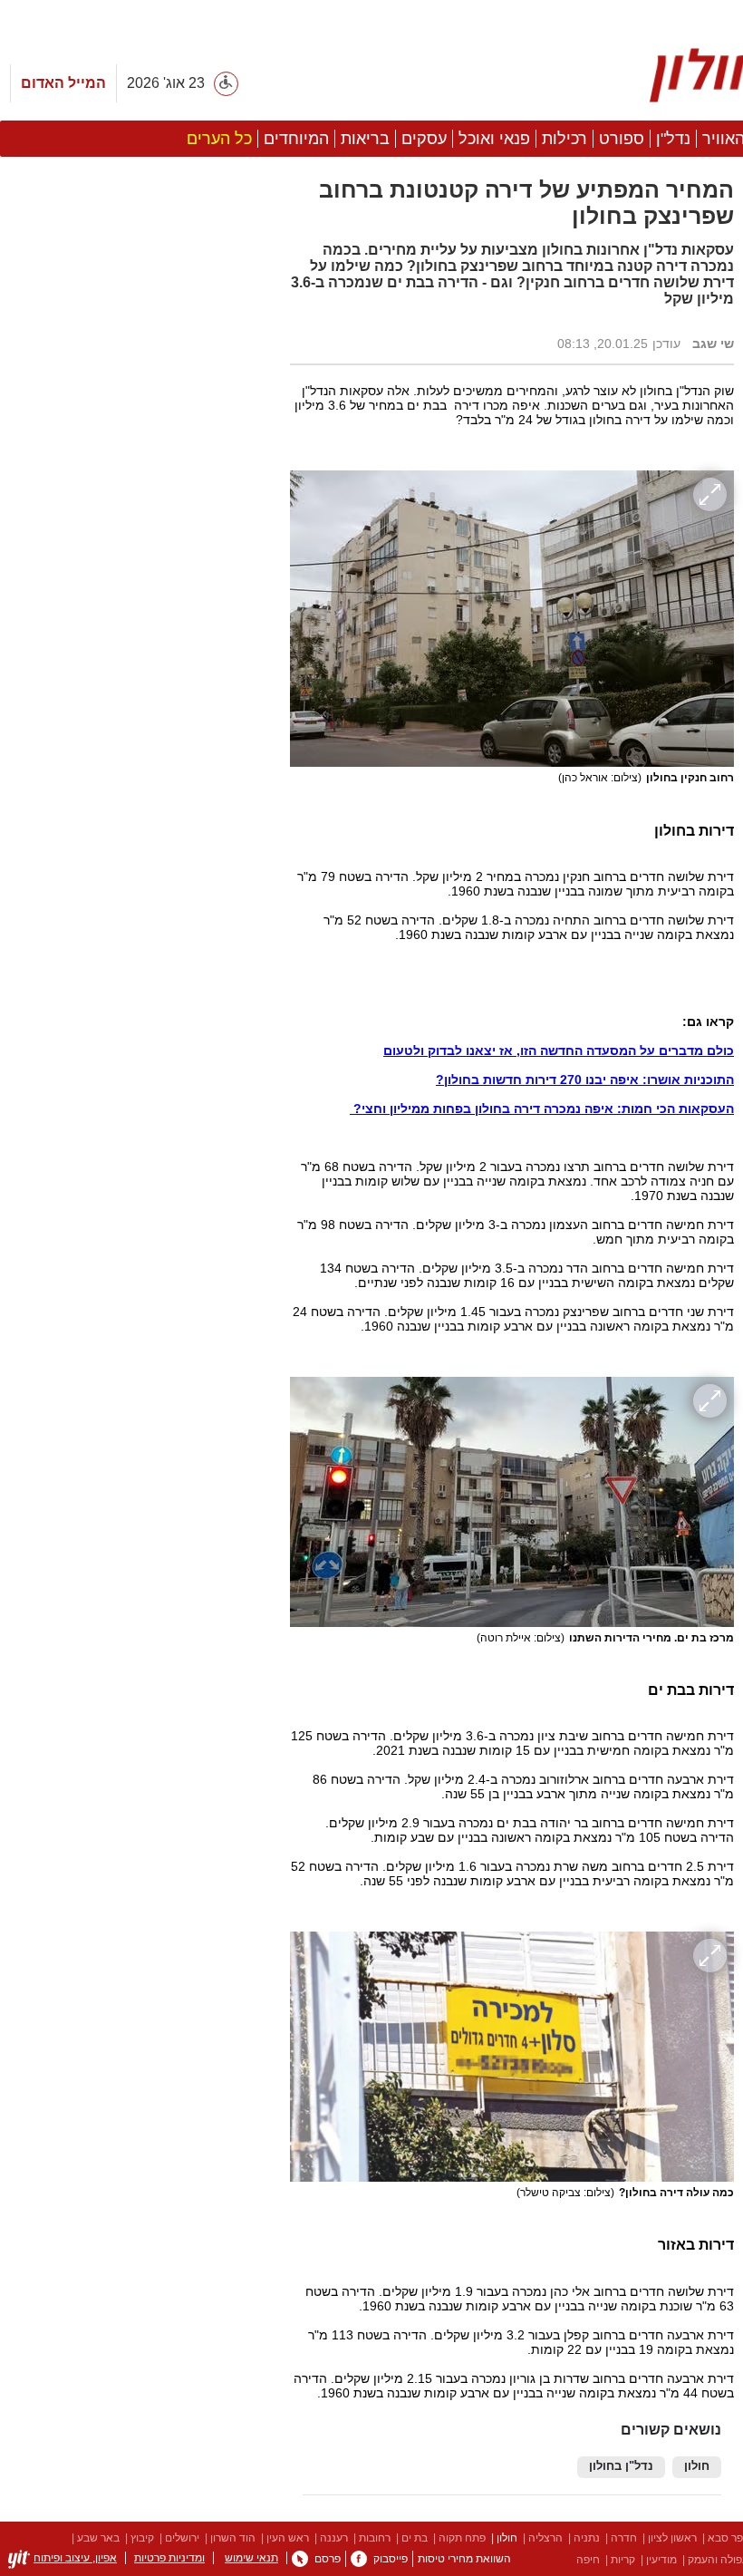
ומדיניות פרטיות (169, 2558)
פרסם (328, 2559)
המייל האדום (63, 83)
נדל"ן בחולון (621, 2466)
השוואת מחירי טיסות (464, 2559)
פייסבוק (391, 2559)
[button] (136, 1022)
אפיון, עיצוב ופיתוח (75, 2558)
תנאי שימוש (251, 2558)
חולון (697, 2466)
